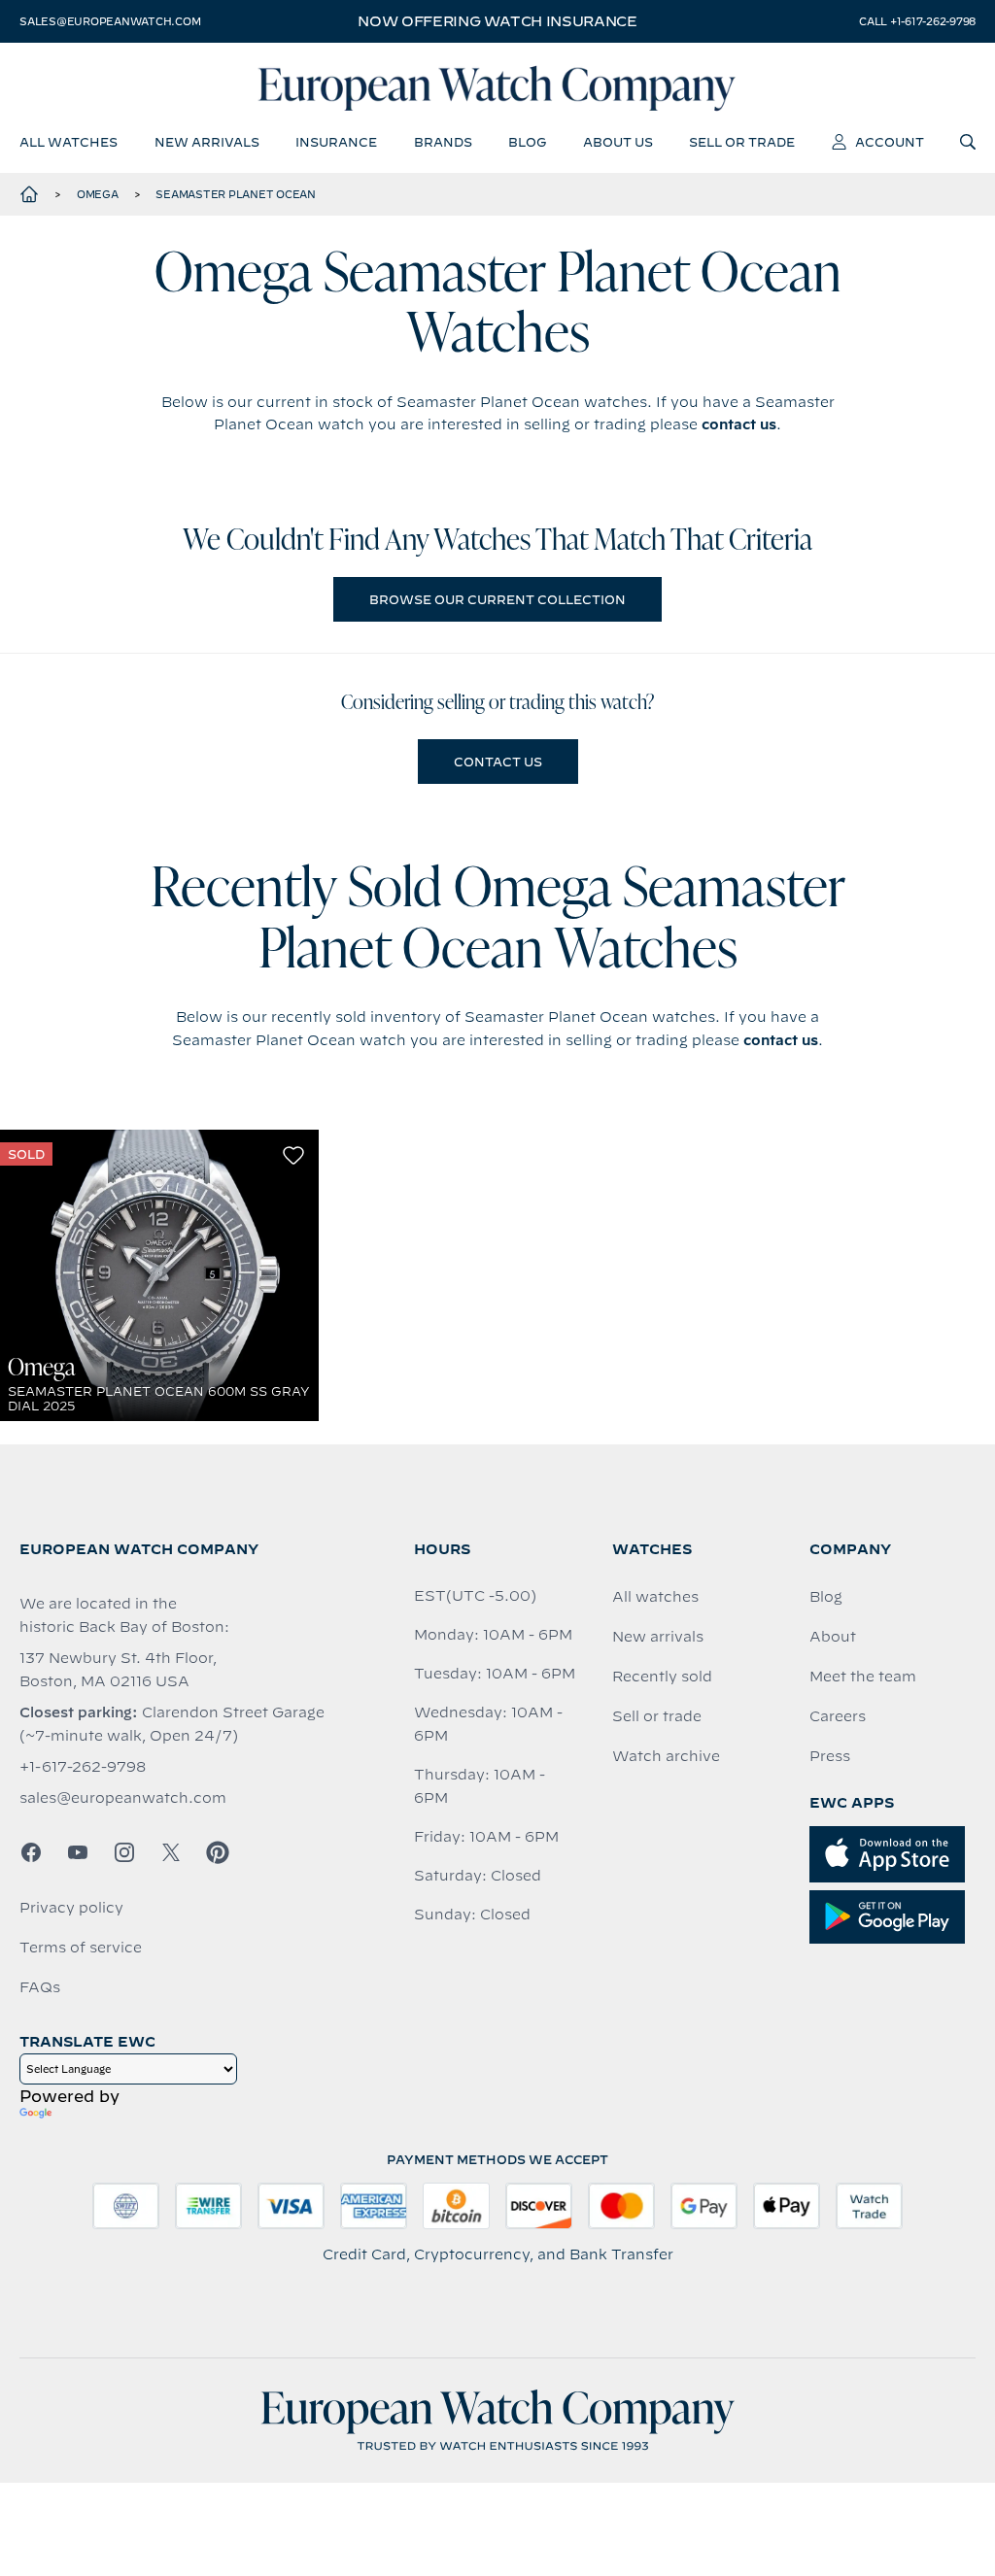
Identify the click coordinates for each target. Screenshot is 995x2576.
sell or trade (742, 142)
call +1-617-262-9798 (917, 21)
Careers (838, 1716)
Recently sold (662, 1677)
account (890, 142)
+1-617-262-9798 (83, 1767)
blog (527, 142)
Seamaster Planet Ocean (236, 194)
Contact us (498, 762)
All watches (655, 1597)
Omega (98, 194)
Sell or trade (657, 1716)
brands (443, 142)
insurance (336, 142)
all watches (69, 142)
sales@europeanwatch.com (110, 21)
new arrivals (207, 142)
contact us (739, 424)
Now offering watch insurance (497, 21)
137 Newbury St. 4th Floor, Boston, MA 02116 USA (118, 1670)
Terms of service (81, 1948)
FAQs (40, 1987)
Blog (826, 1597)
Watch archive (666, 1756)
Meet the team (863, 1677)
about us (618, 142)
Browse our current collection (497, 599)
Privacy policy (71, 1908)
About (833, 1637)
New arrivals (658, 1637)
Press (830, 1756)
